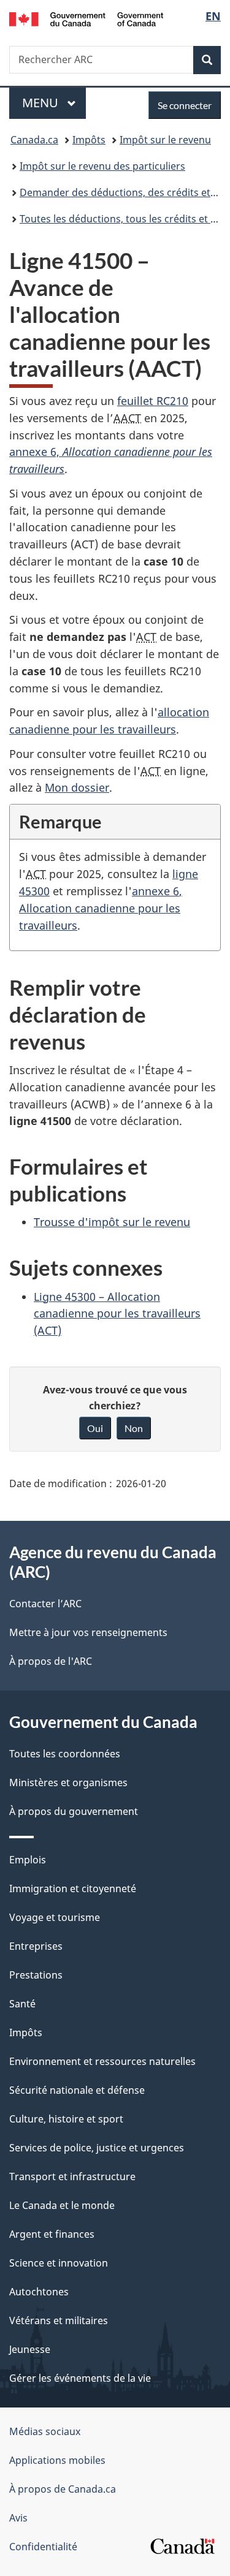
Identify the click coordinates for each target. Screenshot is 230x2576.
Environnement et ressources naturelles (102, 2061)
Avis (18, 2518)
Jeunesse (30, 2349)
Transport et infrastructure (72, 2176)
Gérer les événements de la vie (80, 2378)
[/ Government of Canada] (86, 18)
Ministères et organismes (68, 1782)
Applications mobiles (57, 2460)
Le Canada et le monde (62, 2205)
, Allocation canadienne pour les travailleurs (101, 908)
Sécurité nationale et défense (77, 2090)
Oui (95, 1428)
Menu (54, 103)
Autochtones (39, 2292)
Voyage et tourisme (55, 1917)
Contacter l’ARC (45, 1604)
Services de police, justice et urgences (97, 2148)
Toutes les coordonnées (65, 1754)
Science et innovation (59, 2263)
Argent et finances (52, 2234)
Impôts (89, 140)
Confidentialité (43, 2547)
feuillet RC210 (153, 401)
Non (134, 1428)
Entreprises (36, 1946)
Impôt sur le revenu (165, 140)
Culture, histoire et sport (66, 2119)
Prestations (36, 1975)
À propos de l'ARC (51, 1661)
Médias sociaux (45, 2431)
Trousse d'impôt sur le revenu (112, 1222)
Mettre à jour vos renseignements (88, 1632)
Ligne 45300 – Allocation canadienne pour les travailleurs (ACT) (117, 1314)
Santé (22, 2004)
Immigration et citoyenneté (73, 1888)
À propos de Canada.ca (63, 2489)
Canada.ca (34, 140)
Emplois (28, 1860)
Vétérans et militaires (59, 2320)
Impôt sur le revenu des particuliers (102, 166)
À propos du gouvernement (74, 1811)
